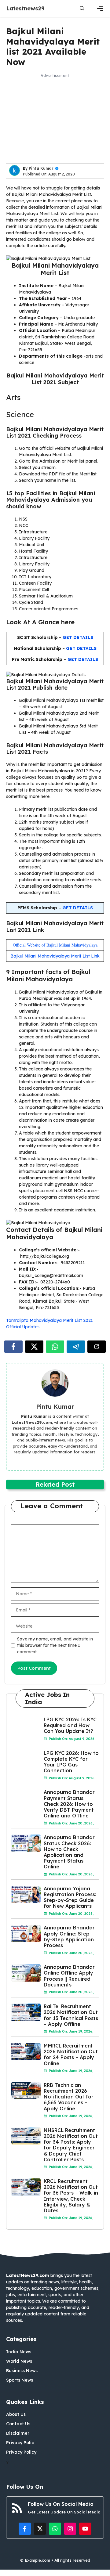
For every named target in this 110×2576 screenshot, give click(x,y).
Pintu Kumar (41, 168)
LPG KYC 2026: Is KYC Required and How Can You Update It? (70, 1725)
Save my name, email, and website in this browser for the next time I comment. (55, 1645)
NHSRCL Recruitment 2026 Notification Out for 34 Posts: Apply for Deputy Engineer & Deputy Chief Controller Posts (71, 2145)
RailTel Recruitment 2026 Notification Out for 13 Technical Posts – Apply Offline (71, 2015)
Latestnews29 (25, 8)
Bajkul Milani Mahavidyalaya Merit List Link (55, 956)
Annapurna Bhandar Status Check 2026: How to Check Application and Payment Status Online (69, 1852)
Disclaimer (18, 2433)
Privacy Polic (20, 2443)
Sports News (20, 2380)
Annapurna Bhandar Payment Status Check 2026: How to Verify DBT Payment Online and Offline (69, 1804)
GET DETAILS (81, 648)
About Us (16, 2414)
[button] (82, 8)
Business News (22, 2371)
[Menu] (100, 9)
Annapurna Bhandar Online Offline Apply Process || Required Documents (69, 1976)
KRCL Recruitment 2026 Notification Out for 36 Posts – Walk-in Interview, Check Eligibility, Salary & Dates (71, 2196)
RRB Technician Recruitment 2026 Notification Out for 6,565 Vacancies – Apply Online (69, 2097)
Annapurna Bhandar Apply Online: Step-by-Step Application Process (69, 1936)
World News (19, 2361)
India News (19, 2352)
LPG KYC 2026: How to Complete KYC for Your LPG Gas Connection (71, 1762)
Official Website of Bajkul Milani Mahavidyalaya (55, 945)
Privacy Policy (21, 2452)
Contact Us (18, 2424)
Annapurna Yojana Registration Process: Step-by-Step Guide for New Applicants (70, 1897)
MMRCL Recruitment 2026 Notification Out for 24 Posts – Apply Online (71, 2055)
